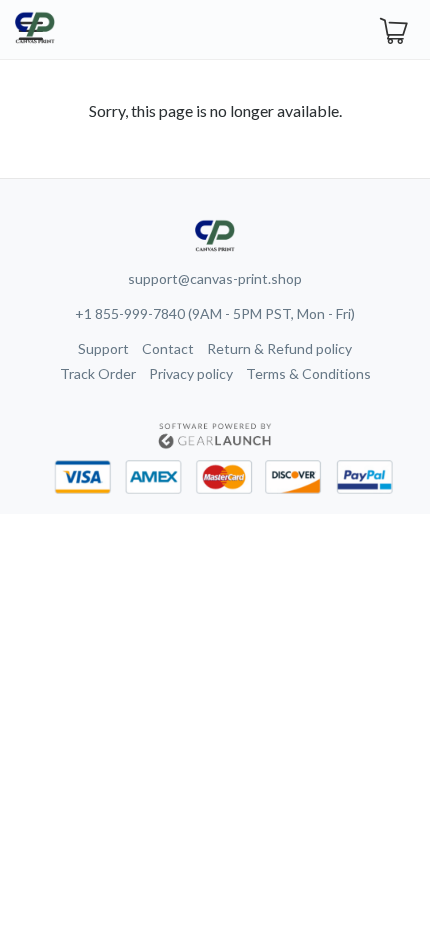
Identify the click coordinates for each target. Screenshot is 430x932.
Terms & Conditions (308, 373)
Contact (168, 348)
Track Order (98, 373)
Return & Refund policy (279, 348)
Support (103, 348)
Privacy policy (191, 373)
